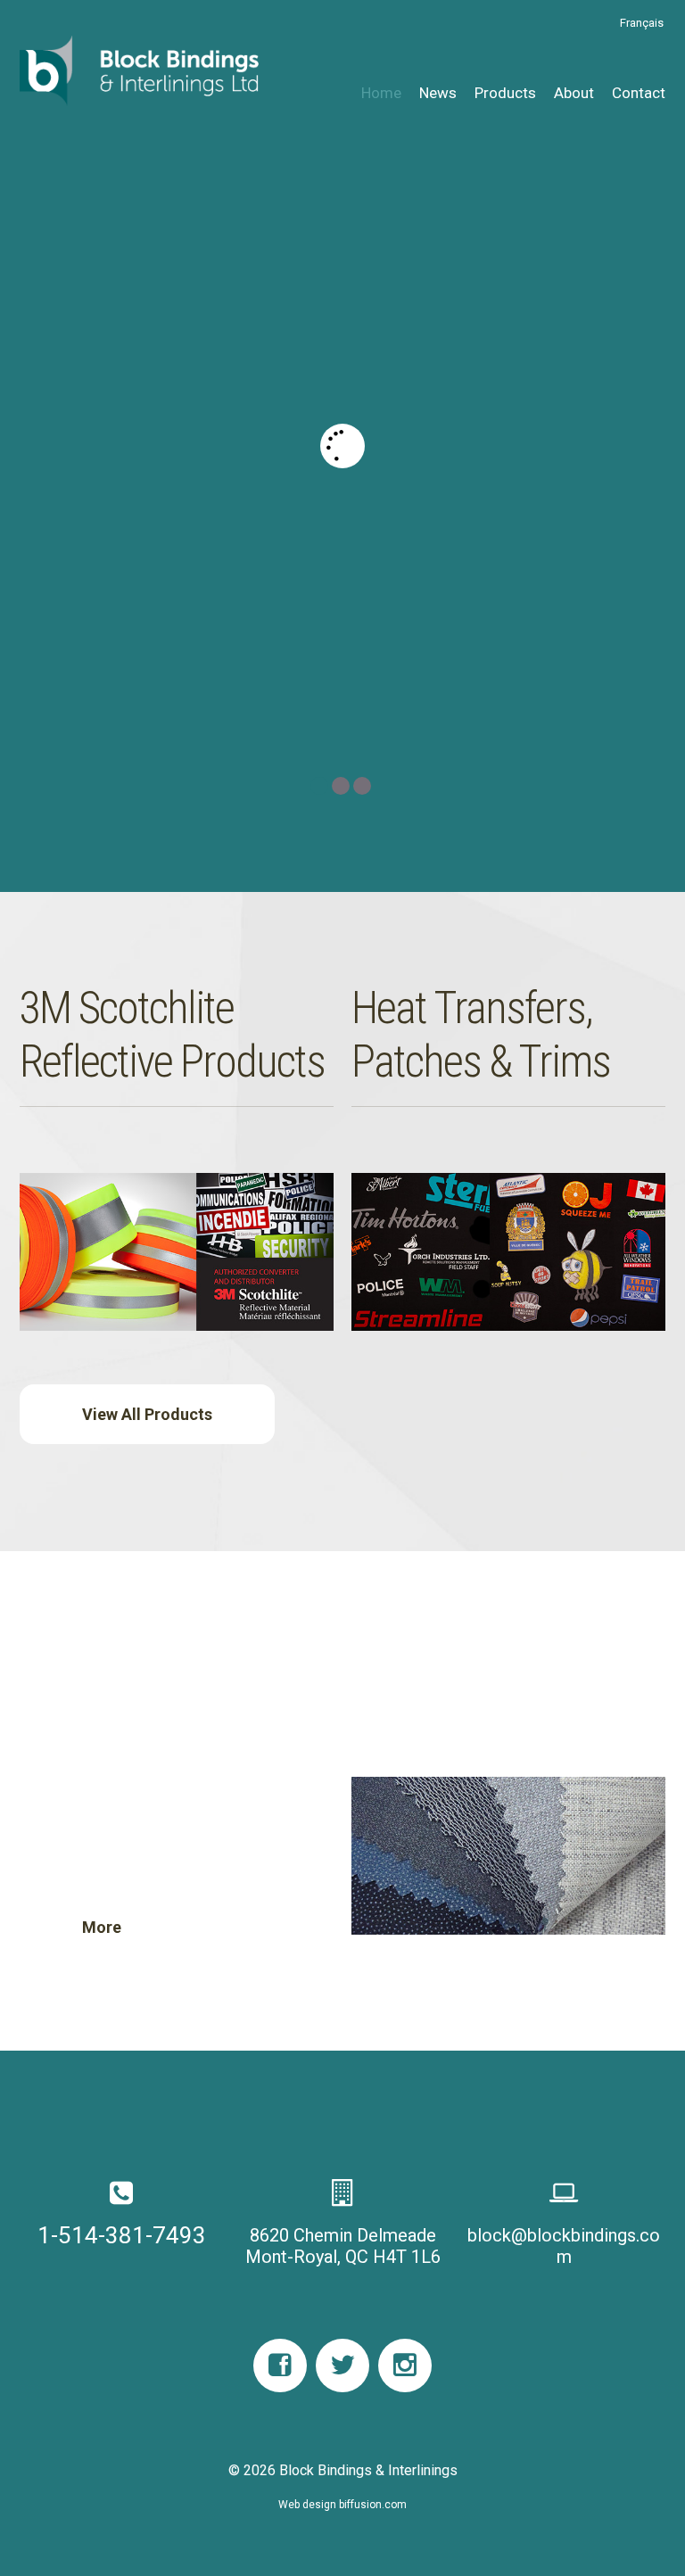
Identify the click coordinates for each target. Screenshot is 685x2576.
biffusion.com (373, 2505)
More (102, 570)
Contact (639, 93)
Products (505, 93)
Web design (307, 2505)
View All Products (147, 1414)
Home (381, 93)
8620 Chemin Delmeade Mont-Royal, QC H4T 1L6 (343, 2246)
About (574, 93)
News (438, 93)
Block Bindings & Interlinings (368, 2470)
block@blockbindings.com (564, 2246)
